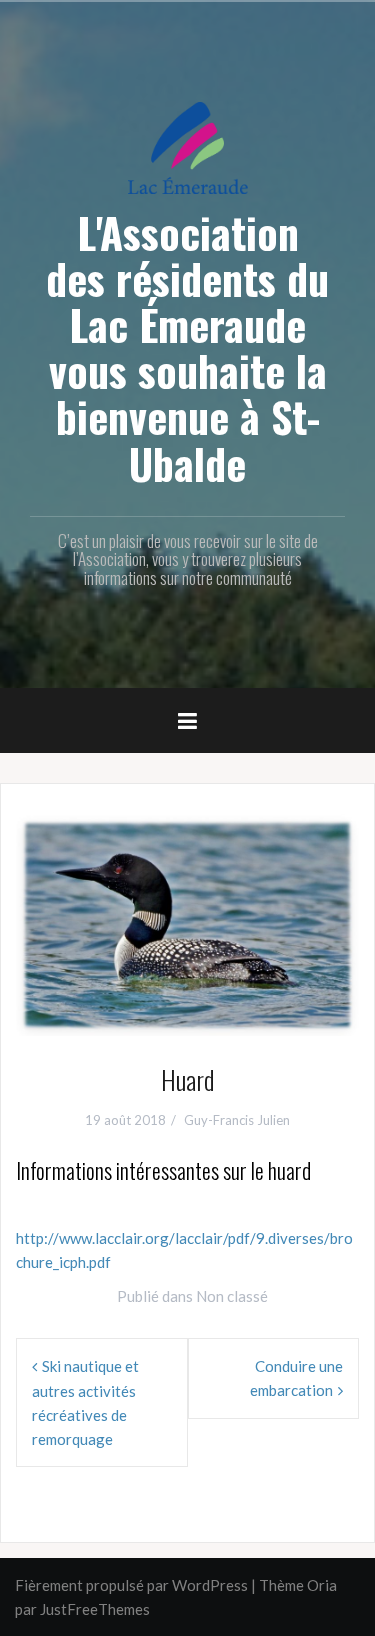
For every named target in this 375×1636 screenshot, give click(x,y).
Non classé (232, 1296)
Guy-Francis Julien (237, 1120)
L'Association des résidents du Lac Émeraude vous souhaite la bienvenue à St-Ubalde (187, 347)
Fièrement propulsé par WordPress (131, 1585)
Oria (322, 1585)
